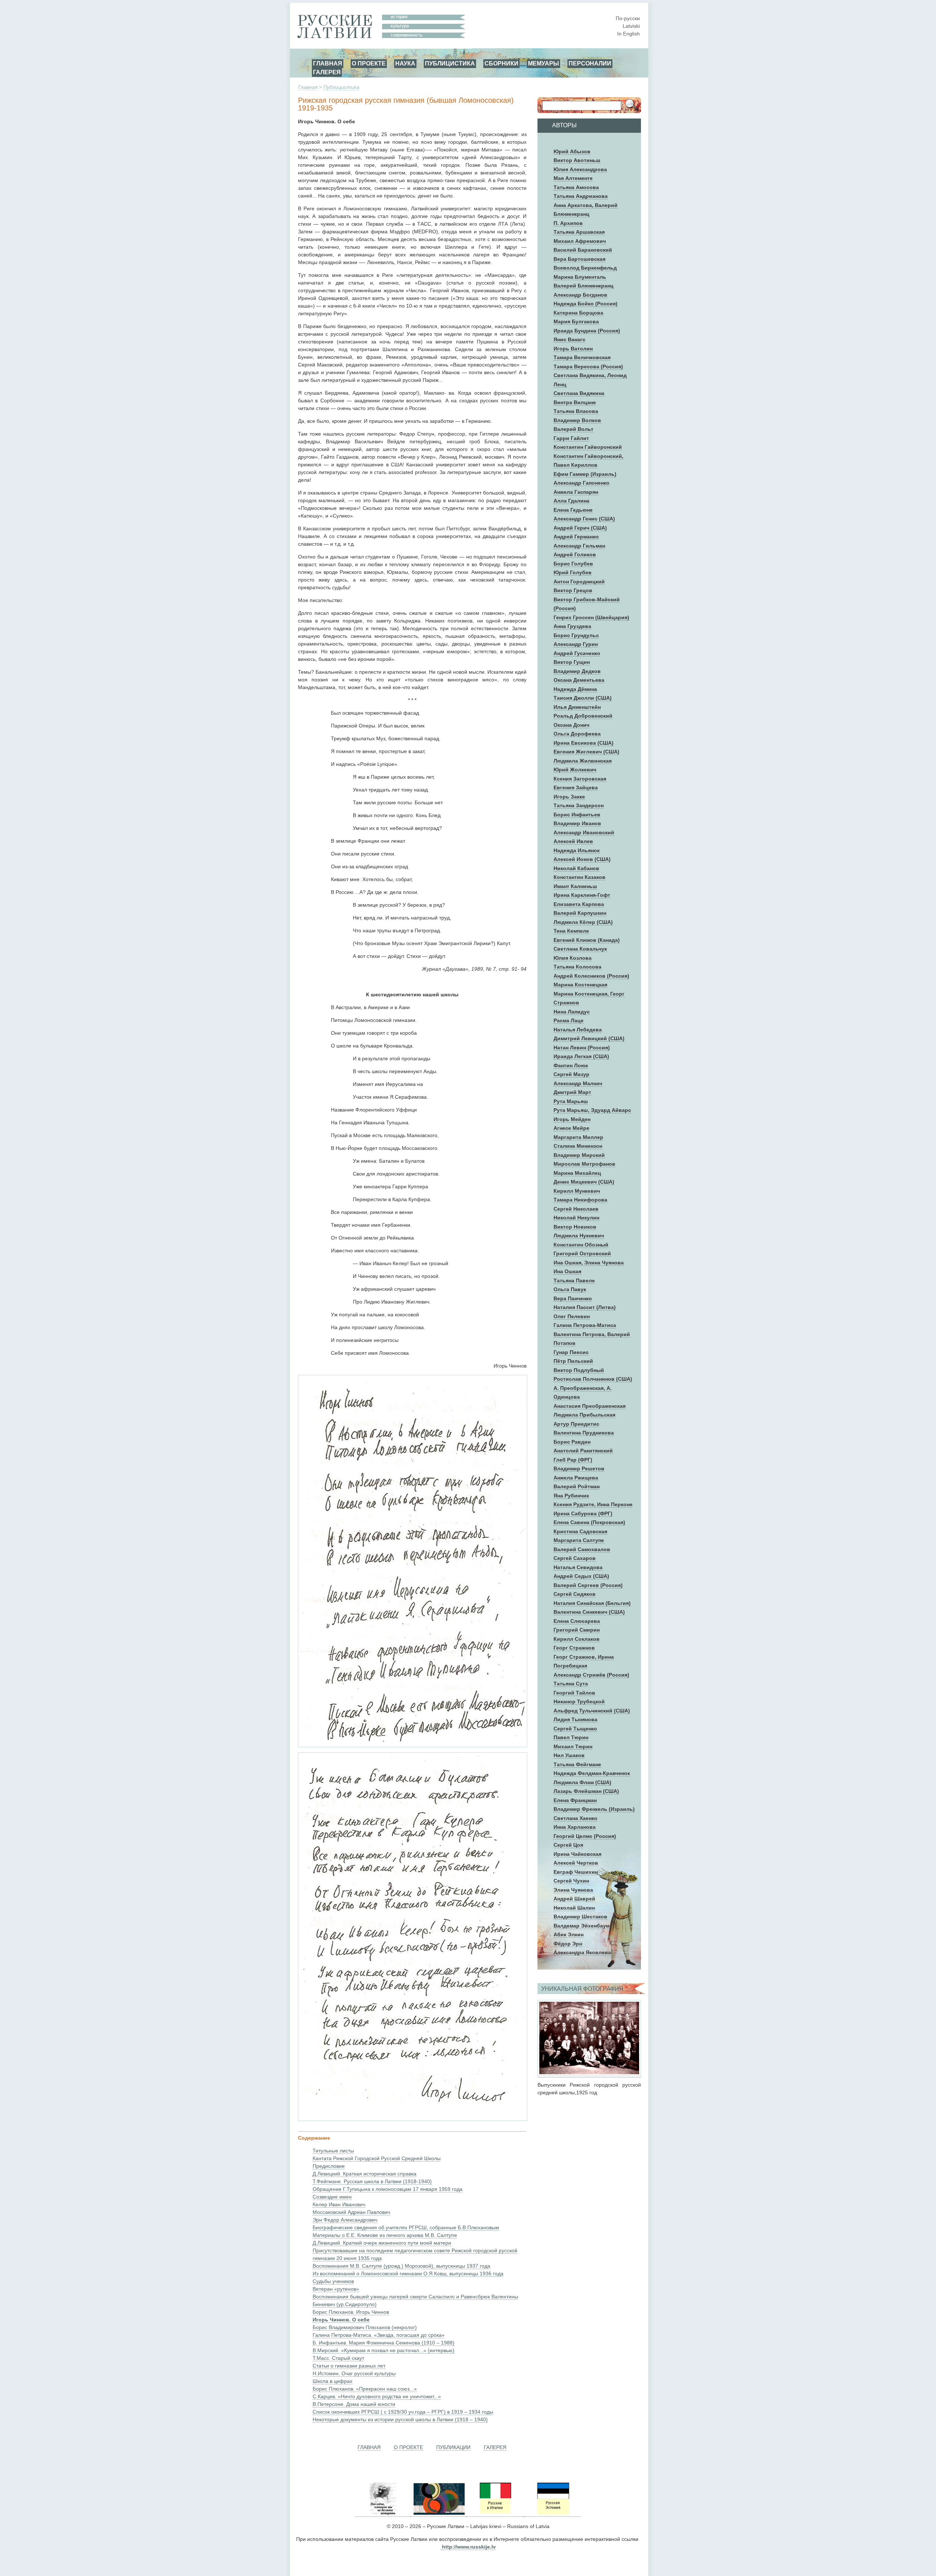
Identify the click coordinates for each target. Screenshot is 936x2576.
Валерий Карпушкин (580, 913)
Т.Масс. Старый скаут (338, 2358)
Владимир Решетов (579, 1468)
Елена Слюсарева (577, 1621)
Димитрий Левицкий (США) (589, 1038)
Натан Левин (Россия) (582, 1048)
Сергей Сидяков (575, 1594)
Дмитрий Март (572, 1092)
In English (629, 34)
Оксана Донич (571, 725)
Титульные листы (333, 2151)
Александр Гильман (579, 546)
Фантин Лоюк (571, 1065)
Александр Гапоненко (582, 483)
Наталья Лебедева (578, 1030)
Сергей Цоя (568, 1845)
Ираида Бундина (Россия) (587, 331)
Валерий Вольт (573, 429)
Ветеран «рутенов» (336, 2289)
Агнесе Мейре (571, 1128)
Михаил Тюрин (573, 1746)
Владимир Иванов (577, 823)
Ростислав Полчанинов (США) (593, 1379)
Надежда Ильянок (577, 850)
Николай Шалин (574, 1908)
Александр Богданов (580, 295)
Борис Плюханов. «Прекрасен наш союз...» (365, 2389)
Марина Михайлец (577, 1173)
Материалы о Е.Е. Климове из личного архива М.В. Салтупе (385, 2235)
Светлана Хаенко (575, 1818)
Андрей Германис (576, 537)
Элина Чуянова (573, 1890)
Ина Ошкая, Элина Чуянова (589, 1263)
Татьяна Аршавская (579, 232)
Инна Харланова (575, 1827)
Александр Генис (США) (584, 519)
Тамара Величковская (582, 357)
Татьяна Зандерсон (579, 805)
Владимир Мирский (579, 1155)
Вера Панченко (573, 1298)
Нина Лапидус (572, 1012)
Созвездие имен (332, 2197)
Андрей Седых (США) (581, 1576)
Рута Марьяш (571, 1101)
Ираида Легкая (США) (581, 1056)
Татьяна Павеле (574, 1281)
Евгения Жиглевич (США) (586, 752)
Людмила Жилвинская (583, 761)
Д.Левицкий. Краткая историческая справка (365, 2174)
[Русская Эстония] (552, 2514)
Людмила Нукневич (579, 1236)
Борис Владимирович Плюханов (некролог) (365, 2327)
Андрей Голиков (575, 554)
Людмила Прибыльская (584, 1415)
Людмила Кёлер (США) (583, 922)
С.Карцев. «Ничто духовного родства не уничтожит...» (377, 2396)
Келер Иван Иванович (339, 2204)
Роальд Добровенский (583, 716)
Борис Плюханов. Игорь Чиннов (351, 2312)
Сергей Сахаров (575, 1558)
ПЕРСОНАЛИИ (590, 63)
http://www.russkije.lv (469, 2547)
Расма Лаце (569, 1020)
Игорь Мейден (572, 1119)
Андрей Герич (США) (580, 528)
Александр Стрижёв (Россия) (591, 1675)
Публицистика (341, 87)
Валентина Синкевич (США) (589, 1612)
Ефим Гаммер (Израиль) (585, 474)
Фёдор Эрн (568, 1944)
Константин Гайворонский (588, 447)
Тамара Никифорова (580, 1200)
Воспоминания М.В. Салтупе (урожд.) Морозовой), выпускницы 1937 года (401, 2266)
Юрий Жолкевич (575, 770)
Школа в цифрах (333, 2381)
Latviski (631, 26)
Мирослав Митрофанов (584, 1164)
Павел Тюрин (571, 1737)
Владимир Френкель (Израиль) (594, 1809)
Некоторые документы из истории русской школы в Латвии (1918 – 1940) (400, 2419)
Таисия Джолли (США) (583, 698)
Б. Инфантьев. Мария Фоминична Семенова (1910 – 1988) (384, 2343)
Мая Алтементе (573, 178)
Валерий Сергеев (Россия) (588, 1585)
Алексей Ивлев (573, 841)
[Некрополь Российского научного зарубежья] (383, 2514)
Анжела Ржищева (576, 1478)
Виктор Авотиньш (577, 160)
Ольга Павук (570, 1289)
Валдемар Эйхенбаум (582, 1926)
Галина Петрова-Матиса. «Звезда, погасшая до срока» (379, 2335)
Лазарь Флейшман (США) (586, 1791)
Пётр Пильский (573, 1361)
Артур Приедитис (576, 1424)
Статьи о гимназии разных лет (349, 2366)
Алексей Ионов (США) (582, 859)
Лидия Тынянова (575, 1719)
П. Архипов (568, 223)
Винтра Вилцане (575, 402)
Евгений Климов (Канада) (587, 940)
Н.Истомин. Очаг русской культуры (354, 2373)
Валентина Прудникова (584, 1433)
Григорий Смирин (577, 1630)
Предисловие (329, 2166)
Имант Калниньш (575, 886)
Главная (308, 87)
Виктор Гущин (572, 662)
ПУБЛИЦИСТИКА (450, 63)
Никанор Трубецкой (579, 1701)
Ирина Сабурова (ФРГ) (583, 1513)
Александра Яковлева (582, 1952)
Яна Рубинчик (571, 1496)
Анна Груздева (572, 626)
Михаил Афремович (580, 241)
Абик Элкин (569, 1934)
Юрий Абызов (572, 151)
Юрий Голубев (573, 572)
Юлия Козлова (573, 958)
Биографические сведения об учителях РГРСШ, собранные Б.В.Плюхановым (406, 2227)
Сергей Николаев (576, 1209)
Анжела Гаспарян (576, 492)
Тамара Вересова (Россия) (588, 366)
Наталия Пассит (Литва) (585, 1307)
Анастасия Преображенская (590, 1406)
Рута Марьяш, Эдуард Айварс (592, 1110)
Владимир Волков (577, 420)
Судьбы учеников (333, 2281)
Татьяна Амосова (576, 187)
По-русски (628, 18)
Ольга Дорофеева (577, 734)
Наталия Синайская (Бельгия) (592, 1603)
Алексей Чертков (576, 1863)
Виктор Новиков (575, 1227)
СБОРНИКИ (501, 63)
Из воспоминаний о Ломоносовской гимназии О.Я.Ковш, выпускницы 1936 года (408, 2274)
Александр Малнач (578, 1083)
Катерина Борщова (578, 313)
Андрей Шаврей (574, 1899)
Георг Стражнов (574, 1648)
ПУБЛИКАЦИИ (453, 2447)
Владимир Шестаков (580, 1917)
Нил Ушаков (569, 1755)
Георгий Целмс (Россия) (585, 1836)
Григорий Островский (582, 1253)
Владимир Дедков (577, 671)
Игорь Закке (569, 797)
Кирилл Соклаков (577, 1639)
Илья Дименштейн (577, 707)
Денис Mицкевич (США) (584, 1182)
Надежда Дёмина (575, 689)
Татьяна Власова (576, 411)
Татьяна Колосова (578, 967)
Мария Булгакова (576, 321)
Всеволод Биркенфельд (585, 268)
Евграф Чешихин (576, 1872)
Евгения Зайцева (576, 787)
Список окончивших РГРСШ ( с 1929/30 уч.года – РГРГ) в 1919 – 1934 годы (403, 2412)
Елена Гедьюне (573, 510)
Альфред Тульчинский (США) (592, 1711)
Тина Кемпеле (571, 931)
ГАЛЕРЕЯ (327, 72)
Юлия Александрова (580, 169)
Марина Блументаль (580, 277)
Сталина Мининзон (578, 1146)
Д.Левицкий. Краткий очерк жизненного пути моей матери (382, 2243)
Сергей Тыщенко (575, 1729)
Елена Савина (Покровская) (589, 1522)
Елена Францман (575, 1800)
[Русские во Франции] (524, 2514)
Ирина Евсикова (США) (584, 743)
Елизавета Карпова (579, 904)
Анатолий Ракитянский (583, 1451)
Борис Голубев (573, 564)
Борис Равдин (572, 1442)
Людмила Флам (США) (582, 1782)
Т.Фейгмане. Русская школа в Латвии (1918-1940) (372, 2181)
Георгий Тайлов (574, 1693)
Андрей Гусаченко (577, 653)
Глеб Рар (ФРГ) (573, 1460)
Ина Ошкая (567, 1271)
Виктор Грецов (573, 590)
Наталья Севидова (578, 1567)
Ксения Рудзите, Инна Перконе (593, 1504)
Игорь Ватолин (573, 349)
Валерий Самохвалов (582, 1549)
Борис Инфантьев (577, 815)
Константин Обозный (581, 1245)
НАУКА (405, 63)
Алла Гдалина (571, 501)
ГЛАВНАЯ (328, 63)
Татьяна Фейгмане (577, 1764)
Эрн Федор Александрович (345, 2220)
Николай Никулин (576, 1218)
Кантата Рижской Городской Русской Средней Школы (377, 2158)
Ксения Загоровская (580, 779)
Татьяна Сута (571, 1684)
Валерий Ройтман (577, 1486)
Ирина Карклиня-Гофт (582, 895)
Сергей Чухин (571, 1881)
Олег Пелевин (572, 1316)
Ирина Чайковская (578, 1854)
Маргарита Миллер (578, 1137)
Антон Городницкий (579, 582)
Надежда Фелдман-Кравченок (592, 1773)
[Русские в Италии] (495, 2514)
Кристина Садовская (580, 1531)
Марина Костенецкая (580, 985)
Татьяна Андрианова (581, 196)
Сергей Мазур (571, 1074)
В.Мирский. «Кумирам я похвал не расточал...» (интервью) (384, 2350)
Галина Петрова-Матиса (585, 1325)
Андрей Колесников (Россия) (591, 976)
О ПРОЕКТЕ (369, 63)
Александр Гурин (576, 644)
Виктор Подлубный (579, 1370)
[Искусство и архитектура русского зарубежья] (438, 2514)
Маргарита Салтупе (579, 1540)
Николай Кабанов (576, 868)
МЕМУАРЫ (544, 63)
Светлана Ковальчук (580, 949)
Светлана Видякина (579, 393)
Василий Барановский (583, 250)
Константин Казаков (580, 877)
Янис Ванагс (569, 339)
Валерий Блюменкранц (584, 286)
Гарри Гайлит (571, 438)
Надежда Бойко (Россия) (586, 304)
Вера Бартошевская (580, 259)
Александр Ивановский (584, 832)
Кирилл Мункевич (577, 1191)
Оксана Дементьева (579, 680)
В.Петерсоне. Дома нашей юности (354, 2404)
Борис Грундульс (576, 635)
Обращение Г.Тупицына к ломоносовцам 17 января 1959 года (388, 2189)
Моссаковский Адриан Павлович (351, 2212)
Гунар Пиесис (571, 1352)
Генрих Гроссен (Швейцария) (591, 617)
